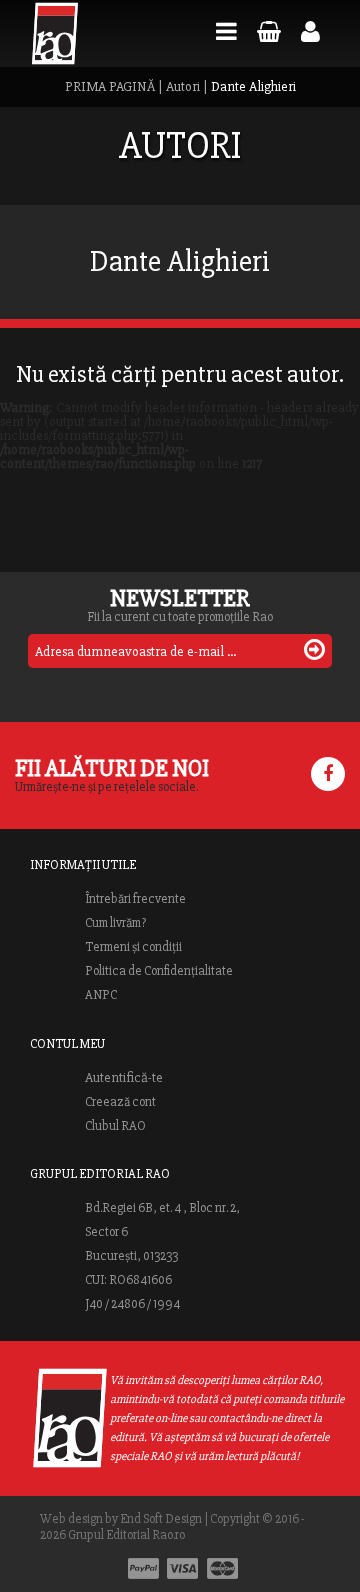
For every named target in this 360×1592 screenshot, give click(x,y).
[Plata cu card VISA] (183, 1568)
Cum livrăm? (115, 923)
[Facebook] (328, 774)
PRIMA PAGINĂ (110, 86)
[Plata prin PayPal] (143, 1568)
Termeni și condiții (133, 947)
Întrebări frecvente (135, 899)
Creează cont (120, 1102)
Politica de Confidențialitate (159, 971)
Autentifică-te (124, 1078)
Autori (183, 86)
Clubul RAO (115, 1126)
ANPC (101, 995)
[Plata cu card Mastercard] (222, 1568)
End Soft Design (161, 1519)
